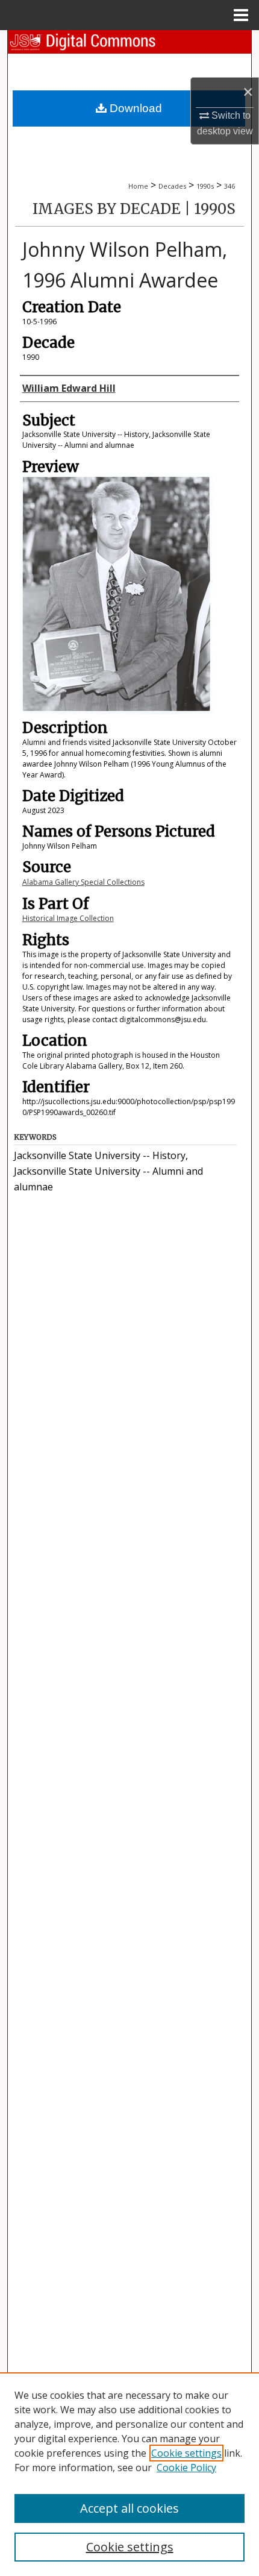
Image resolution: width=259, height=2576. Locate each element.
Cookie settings (186, 2453)
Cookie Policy (186, 2468)
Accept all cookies (129, 2508)
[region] (129, 2474)
